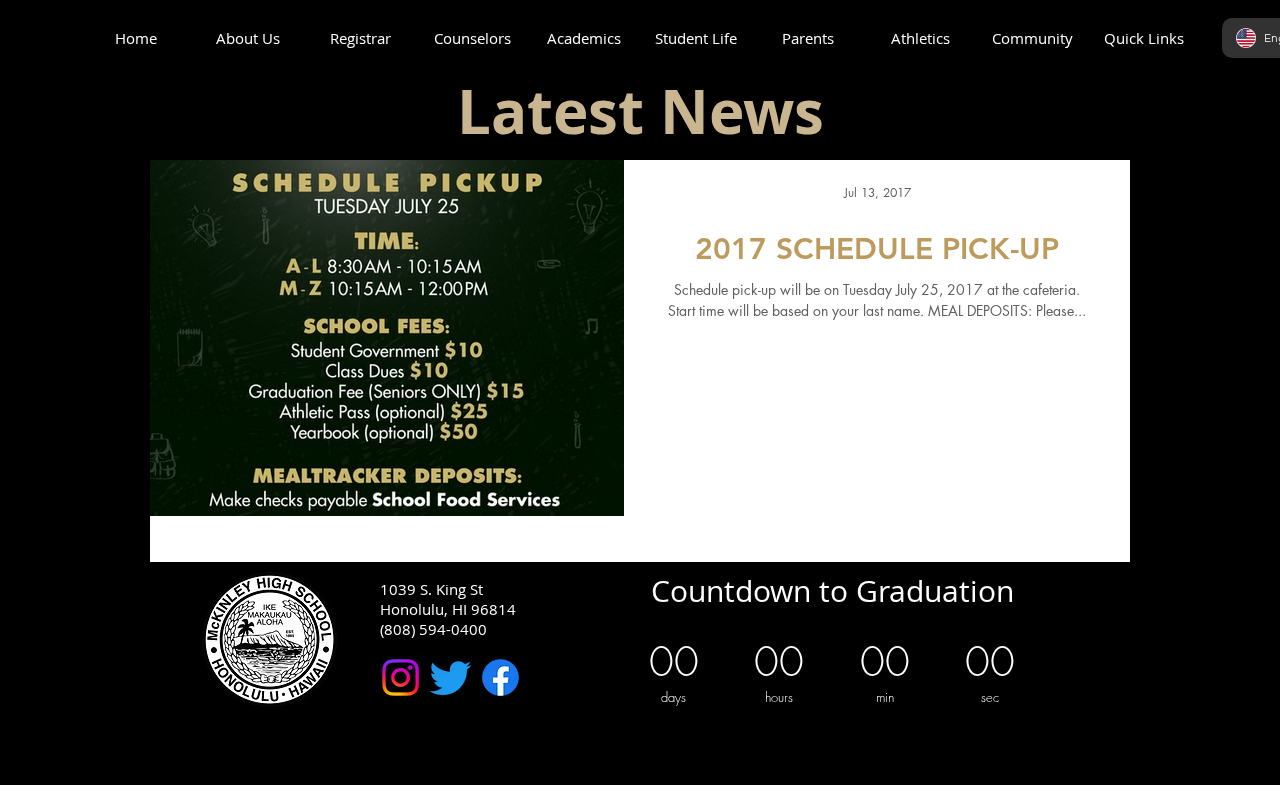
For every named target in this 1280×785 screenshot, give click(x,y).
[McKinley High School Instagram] (400, 677)
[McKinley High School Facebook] (500, 677)
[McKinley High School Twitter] (450, 677)
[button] (248, 38)
